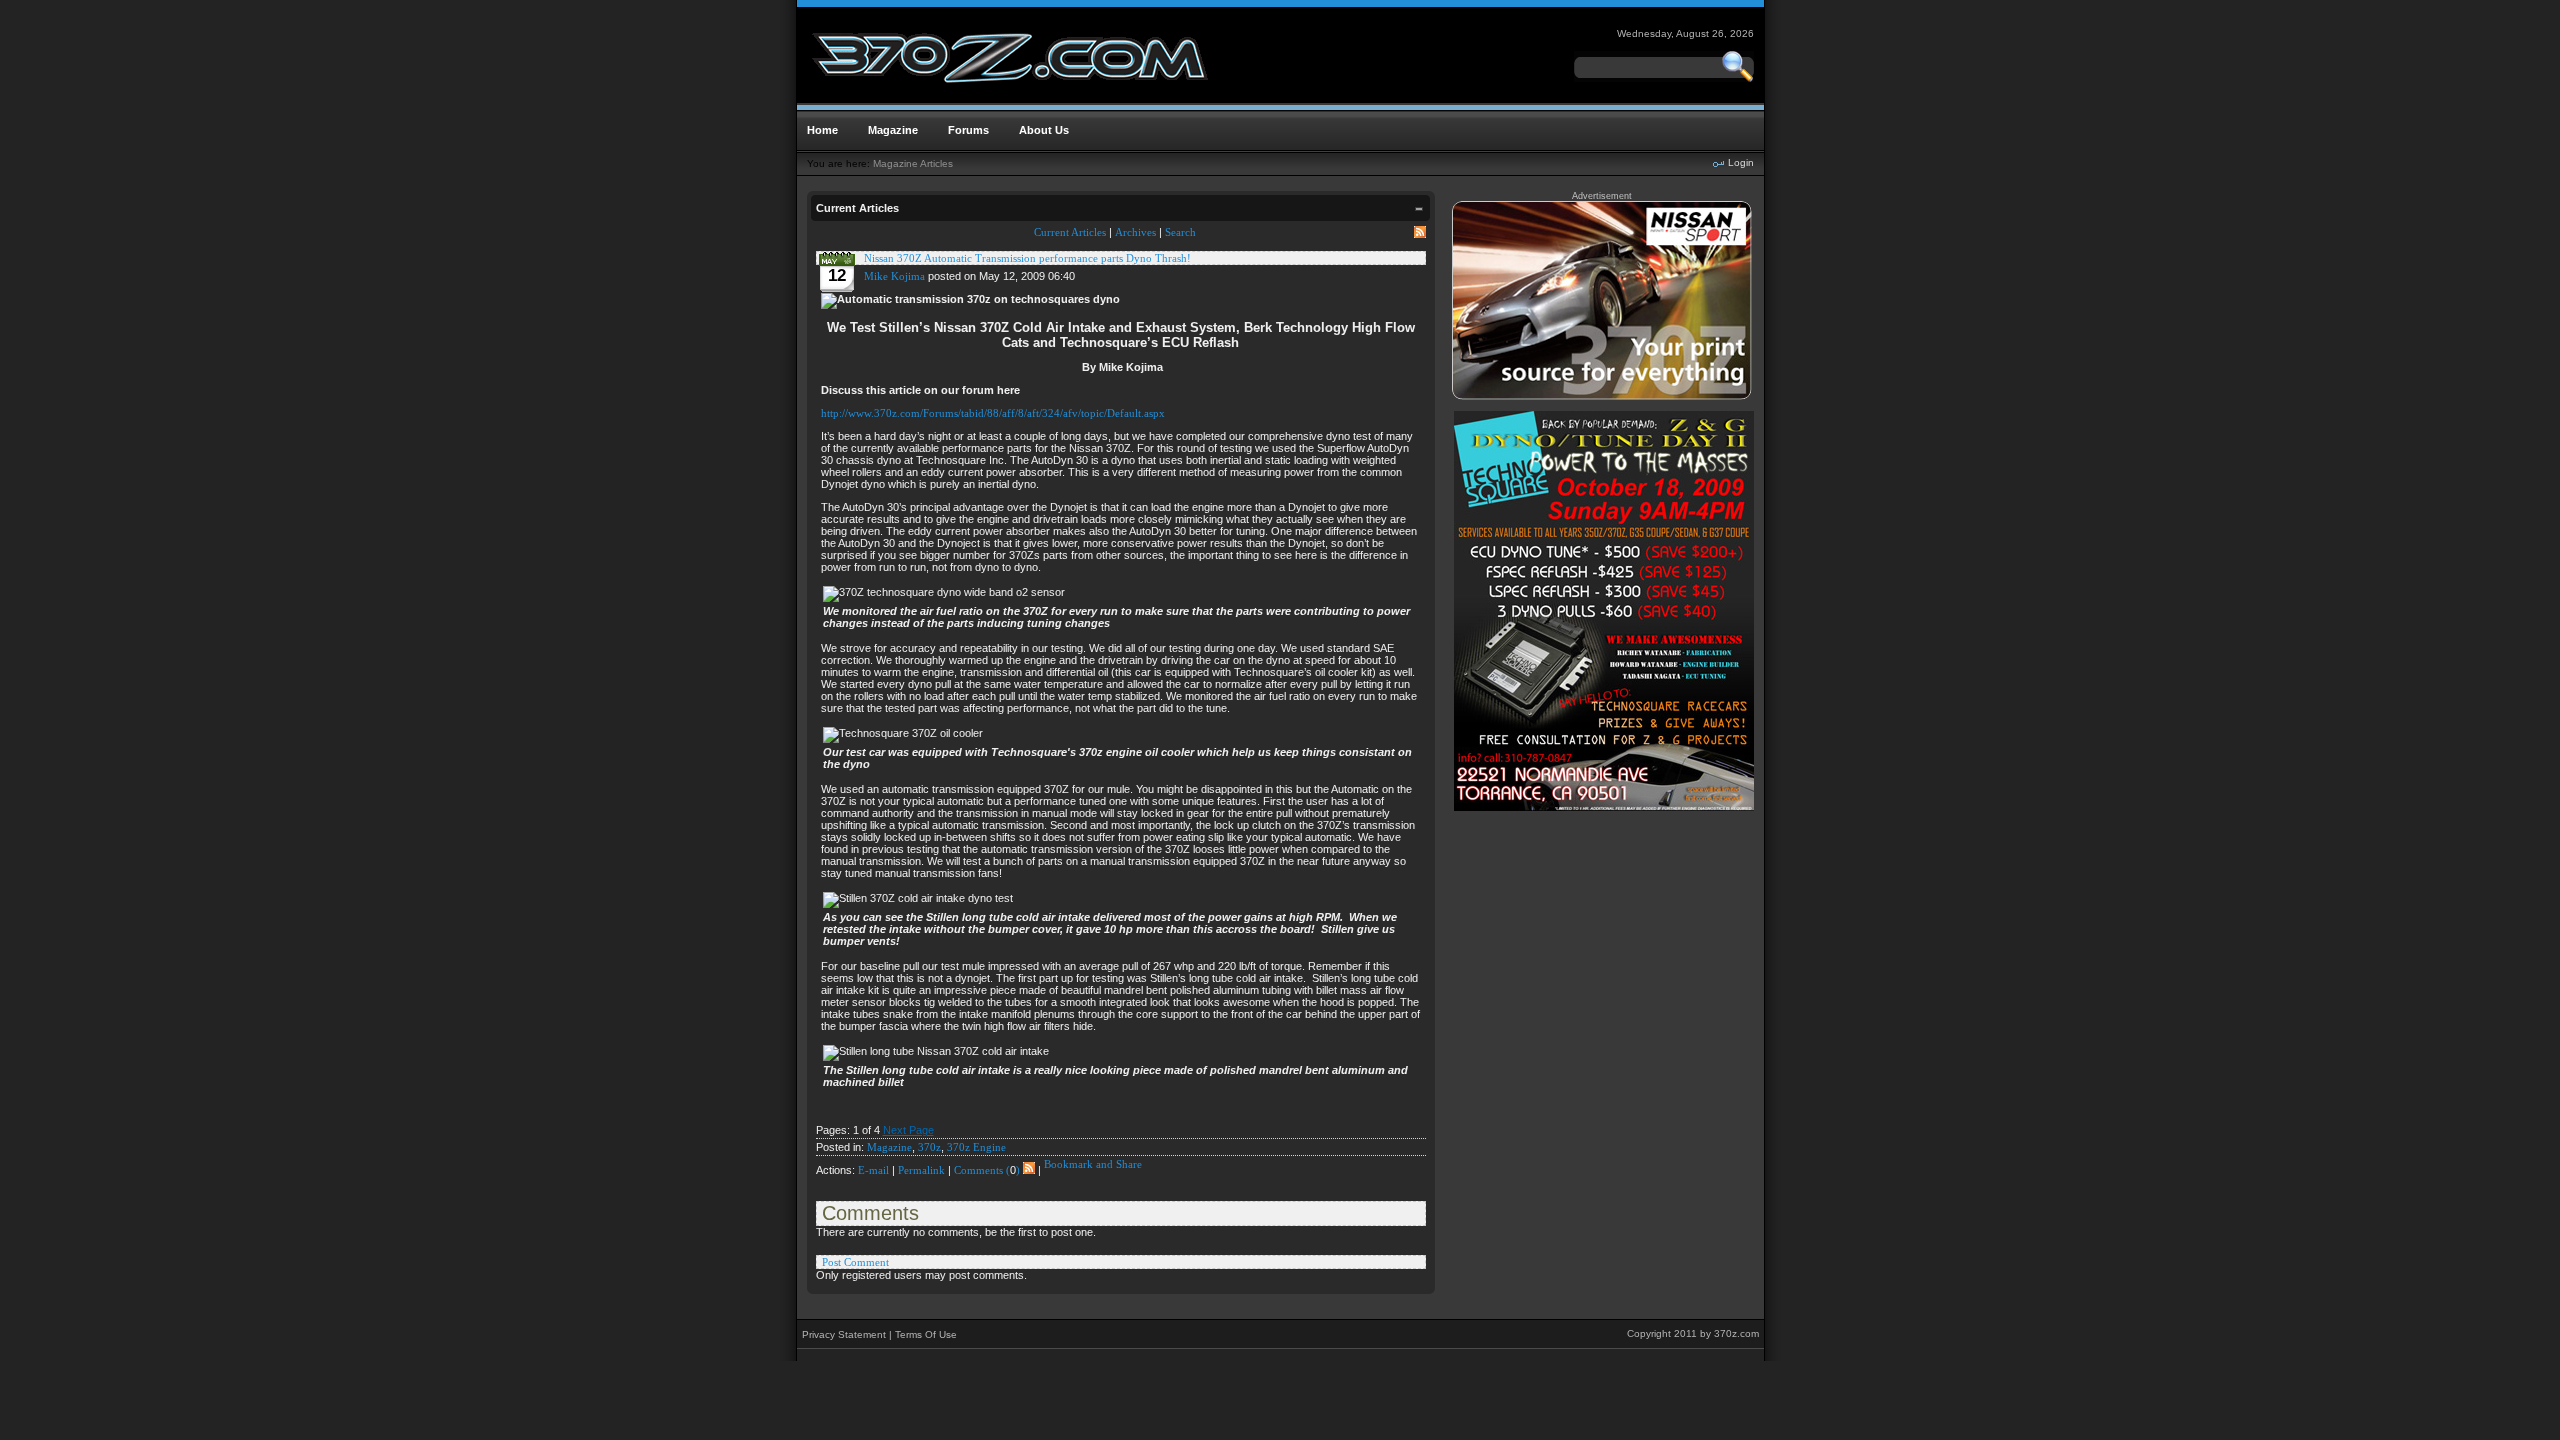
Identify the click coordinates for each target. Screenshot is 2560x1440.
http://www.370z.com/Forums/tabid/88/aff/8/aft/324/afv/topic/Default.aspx (993, 413)
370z (929, 1147)
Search (1180, 232)
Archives (1135, 232)
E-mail (873, 1170)
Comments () (987, 1170)
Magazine (889, 1147)
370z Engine (976, 1147)
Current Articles (1070, 232)
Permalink (921, 1170)
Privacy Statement (844, 1334)
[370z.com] (1012, 99)
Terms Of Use (926, 1334)
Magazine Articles (913, 163)
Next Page (908, 1130)
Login (1741, 162)
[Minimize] (1419, 212)
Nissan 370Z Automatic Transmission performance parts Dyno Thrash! (1027, 258)
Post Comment (855, 1262)
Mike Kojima (894, 276)
